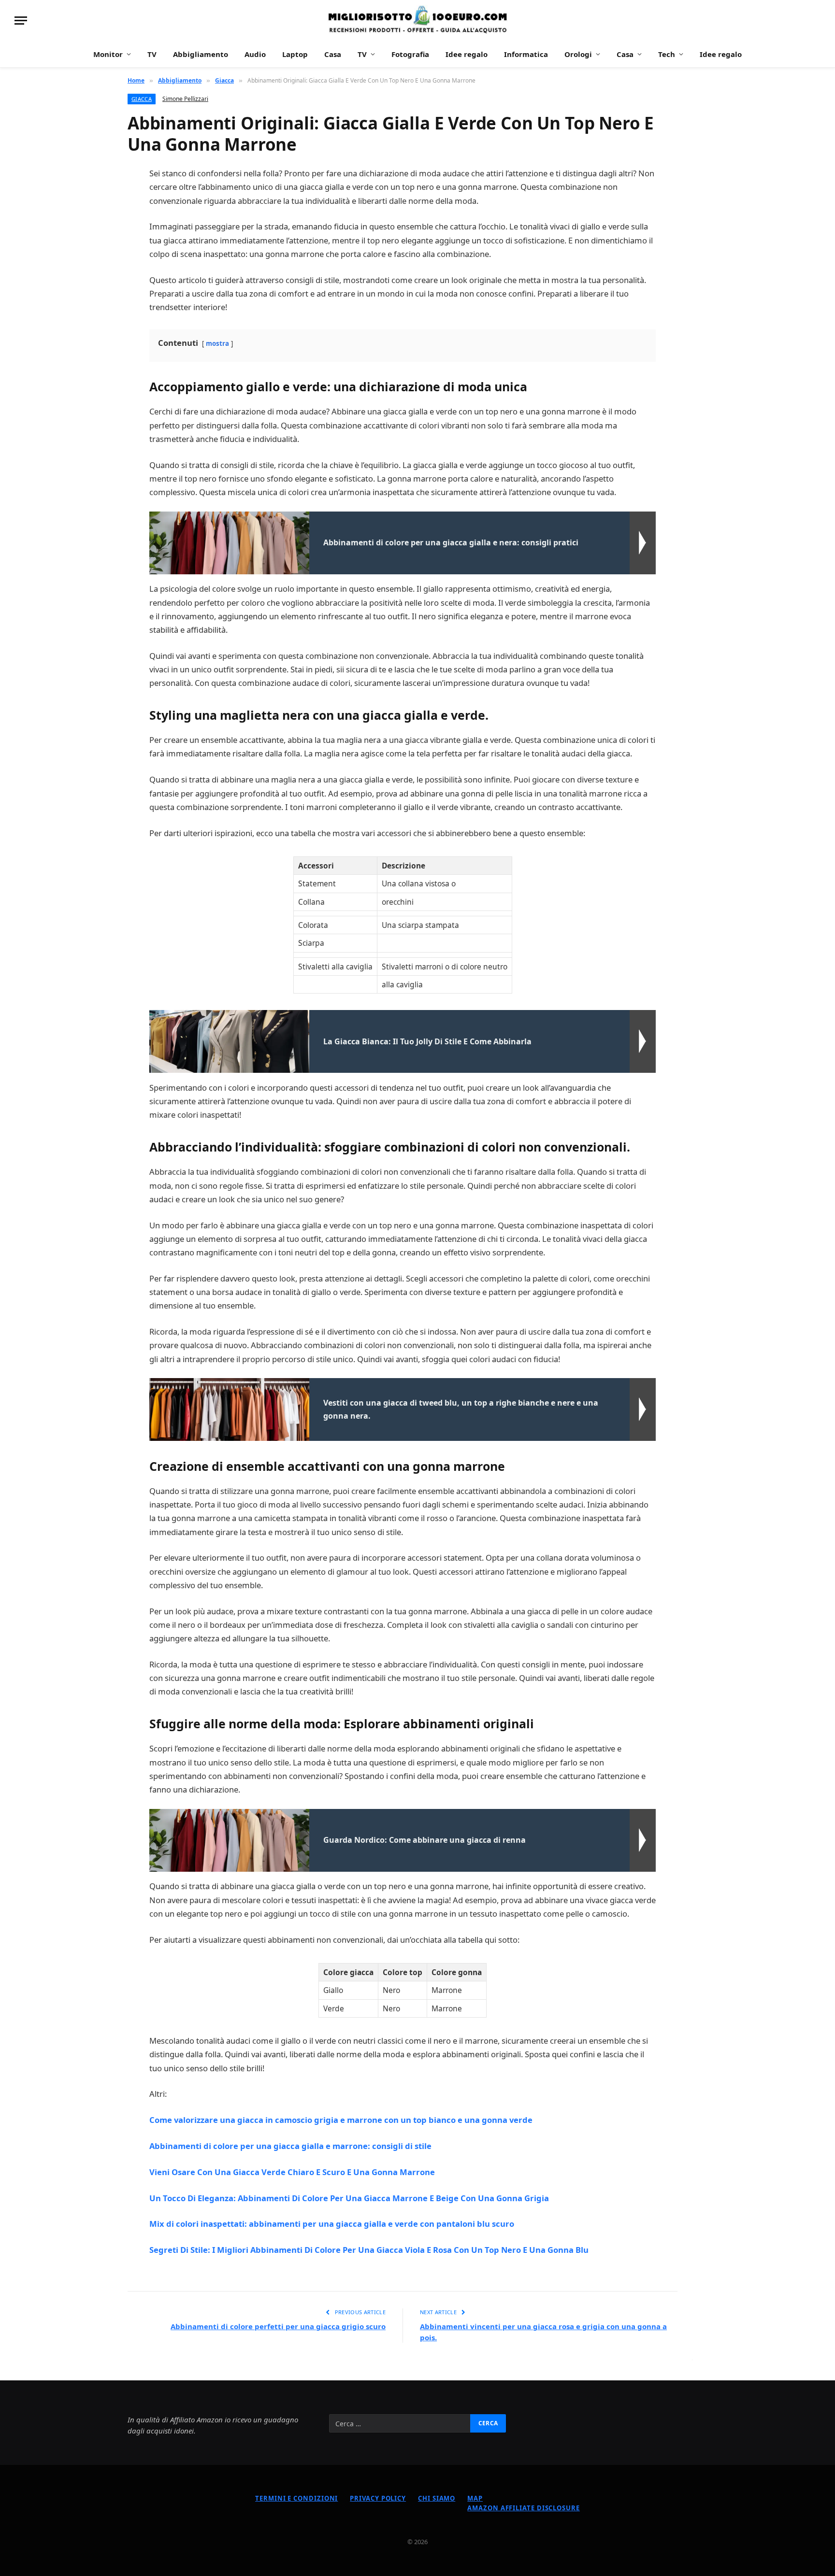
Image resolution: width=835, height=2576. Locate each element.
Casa (333, 54)
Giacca (142, 99)
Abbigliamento (201, 54)
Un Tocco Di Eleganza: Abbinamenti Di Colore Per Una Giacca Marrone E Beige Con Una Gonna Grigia (349, 2198)
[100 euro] (417, 21)
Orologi (578, 54)
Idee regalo (467, 54)
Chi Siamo (437, 2498)
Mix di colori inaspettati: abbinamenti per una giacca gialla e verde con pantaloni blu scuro (332, 2224)
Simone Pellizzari (185, 99)
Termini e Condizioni (296, 2498)
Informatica (526, 54)
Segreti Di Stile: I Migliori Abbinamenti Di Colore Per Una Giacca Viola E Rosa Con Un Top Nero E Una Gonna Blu (369, 2250)
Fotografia (410, 54)
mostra (217, 343)
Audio (255, 54)
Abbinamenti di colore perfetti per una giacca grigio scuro (278, 2326)
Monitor (108, 54)
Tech (667, 54)
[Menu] (21, 21)
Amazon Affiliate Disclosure (524, 2508)
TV (152, 54)
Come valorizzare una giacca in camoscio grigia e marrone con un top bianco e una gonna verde (341, 2120)
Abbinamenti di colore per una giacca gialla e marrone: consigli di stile (290, 2146)
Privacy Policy (378, 2498)
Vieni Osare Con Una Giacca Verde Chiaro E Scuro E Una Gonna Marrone (292, 2172)
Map (475, 2498)
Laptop (295, 54)
